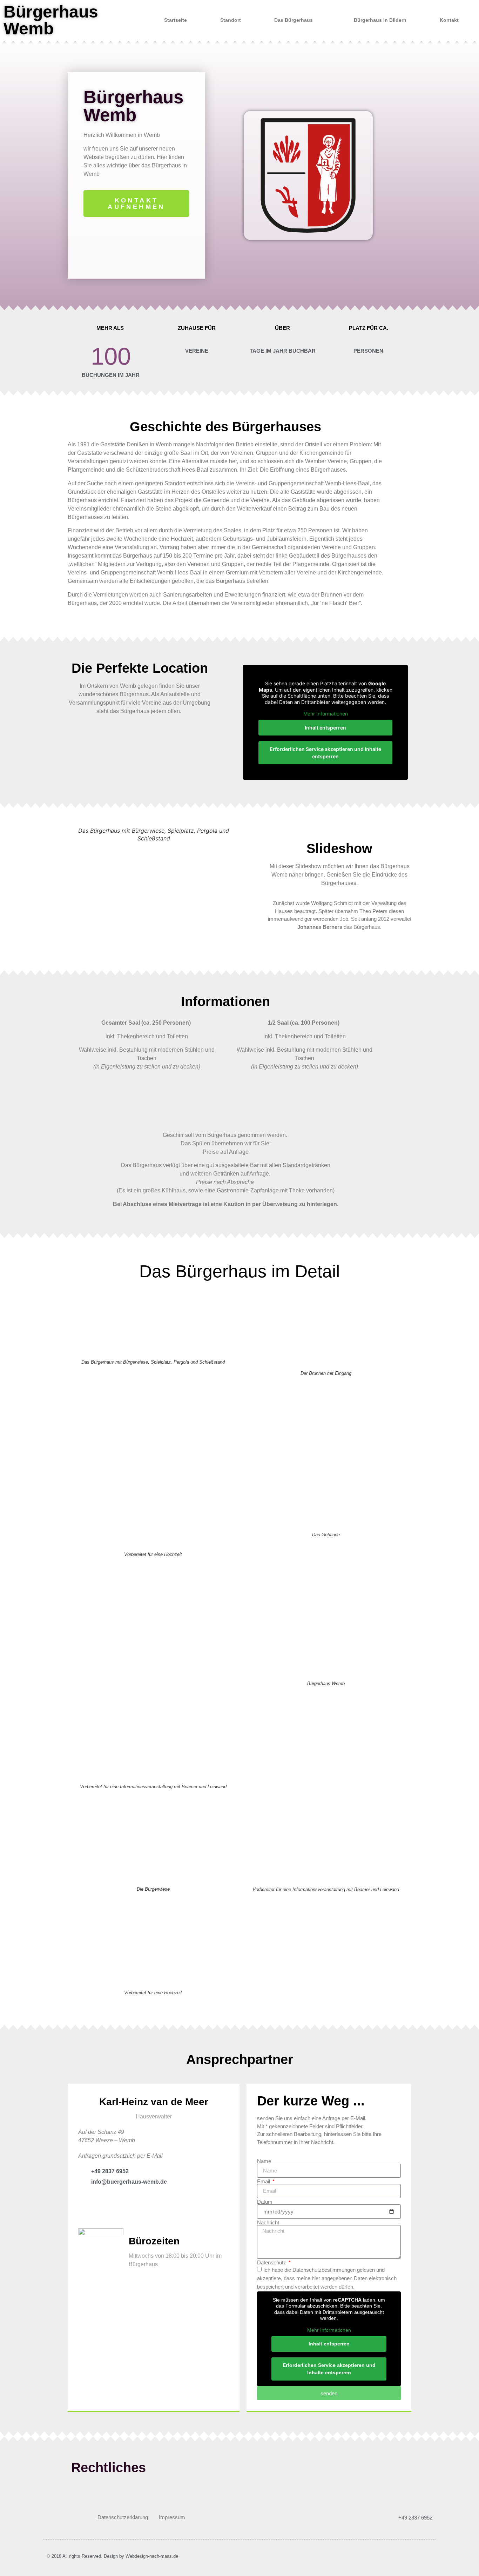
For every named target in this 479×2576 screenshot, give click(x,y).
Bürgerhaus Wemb (51, 20)
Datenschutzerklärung (123, 2517)
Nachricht (268, 2222)
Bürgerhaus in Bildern (380, 20)
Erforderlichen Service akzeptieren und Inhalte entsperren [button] (325, 753)
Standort (231, 20)
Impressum (172, 2517)
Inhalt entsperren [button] (325, 728)
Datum (265, 2202)
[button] (71, 884)
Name (264, 2161)
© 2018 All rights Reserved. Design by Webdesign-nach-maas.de (112, 2556)
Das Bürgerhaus (294, 20)
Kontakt (449, 20)
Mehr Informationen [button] (326, 714)
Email (264, 2181)
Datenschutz (272, 2262)
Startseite (176, 20)
